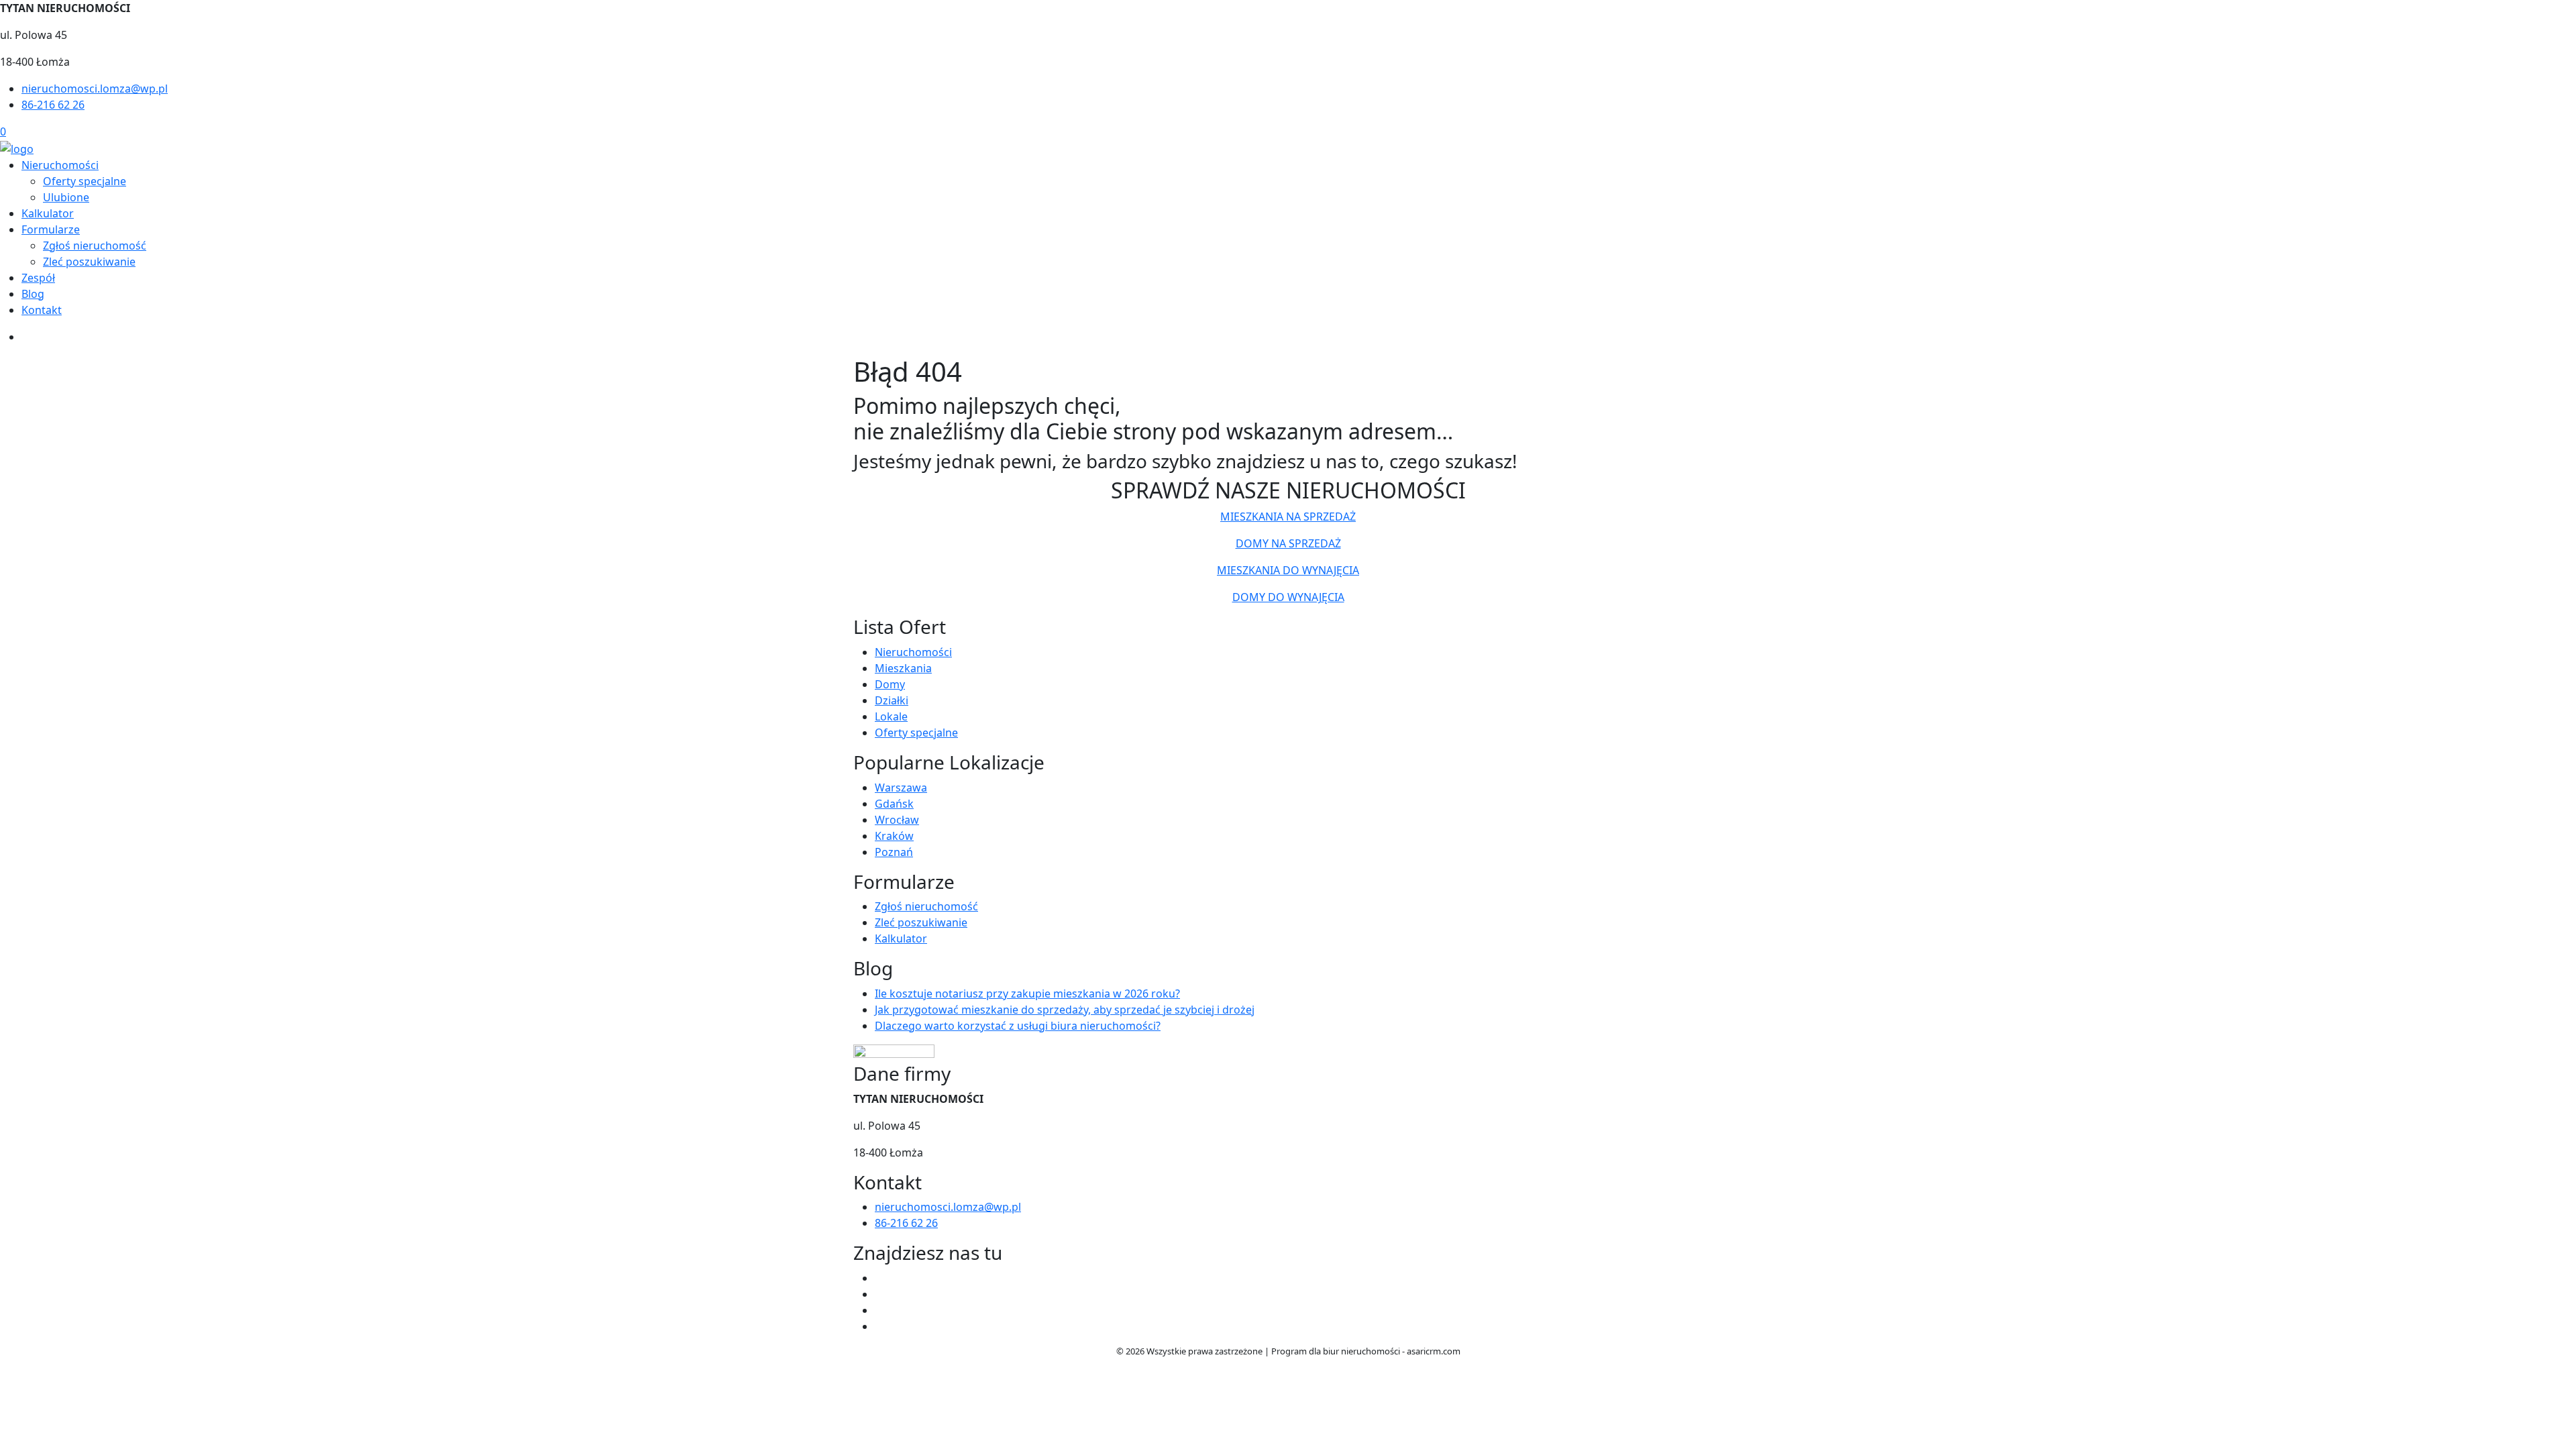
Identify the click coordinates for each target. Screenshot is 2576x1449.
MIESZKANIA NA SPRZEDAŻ (1288, 517)
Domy (890, 684)
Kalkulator (48, 213)
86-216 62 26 (53, 105)
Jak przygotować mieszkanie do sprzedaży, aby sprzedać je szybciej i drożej (1065, 1010)
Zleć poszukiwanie (89, 262)
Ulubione (66, 197)
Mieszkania (903, 668)
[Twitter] (880, 1294)
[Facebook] (880, 1278)
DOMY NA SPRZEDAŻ (1288, 543)
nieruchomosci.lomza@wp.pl (95, 89)
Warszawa (901, 788)
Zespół (38, 278)
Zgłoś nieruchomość (95, 246)
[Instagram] (880, 1326)
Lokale (891, 716)
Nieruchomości (60, 165)
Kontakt (42, 310)
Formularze (51, 229)
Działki (892, 700)
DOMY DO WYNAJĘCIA (1288, 597)
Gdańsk (894, 804)
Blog (33, 294)
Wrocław (897, 820)
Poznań (894, 852)
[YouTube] (880, 1310)
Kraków (894, 836)
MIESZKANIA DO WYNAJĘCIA (1288, 570)
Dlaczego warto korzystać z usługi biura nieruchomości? (1018, 1026)
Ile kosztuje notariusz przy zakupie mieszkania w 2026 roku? (1027, 994)
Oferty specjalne (85, 181)
